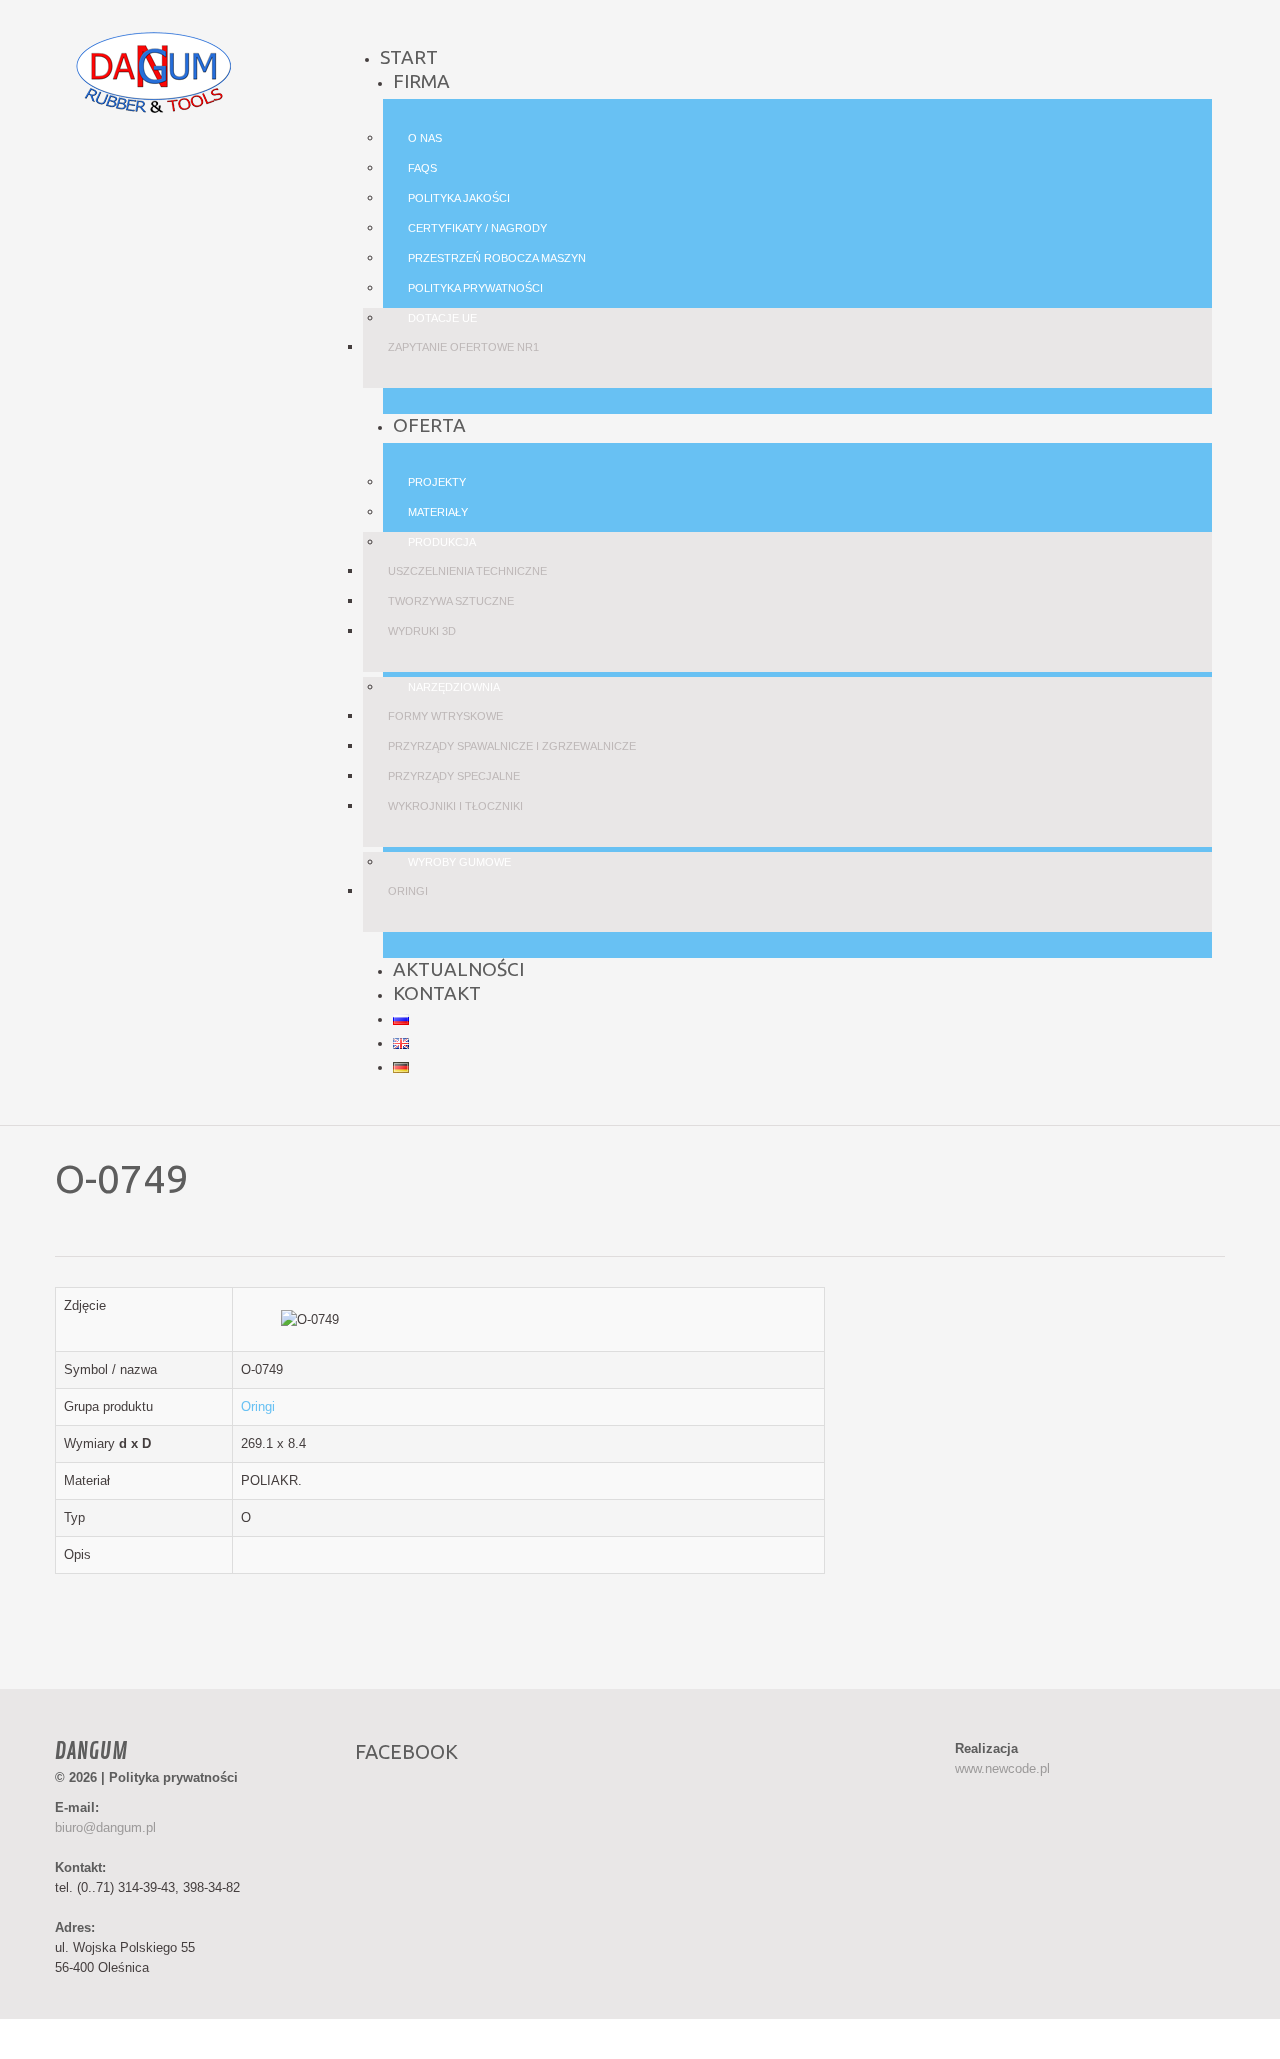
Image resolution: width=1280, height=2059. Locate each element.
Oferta (429, 425)
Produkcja (442, 542)
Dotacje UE (442, 318)
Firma (421, 81)
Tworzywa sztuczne (451, 601)
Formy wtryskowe (445, 716)
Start (409, 57)
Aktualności (458, 969)
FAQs (422, 168)
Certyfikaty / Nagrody (477, 228)
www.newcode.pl (1002, 1768)
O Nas (425, 138)
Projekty (437, 482)
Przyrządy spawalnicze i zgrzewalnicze (512, 746)
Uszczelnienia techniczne (467, 571)
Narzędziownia (454, 687)
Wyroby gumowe (459, 862)
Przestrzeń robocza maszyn (497, 258)
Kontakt (437, 993)
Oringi (408, 891)
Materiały (438, 512)
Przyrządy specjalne (454, 776)
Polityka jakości (459, 198)
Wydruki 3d (422, 631)
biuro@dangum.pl (105, 1827)
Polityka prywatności (475, 288)
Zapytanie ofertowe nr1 (463, 347)
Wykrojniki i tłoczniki (455, 806)
